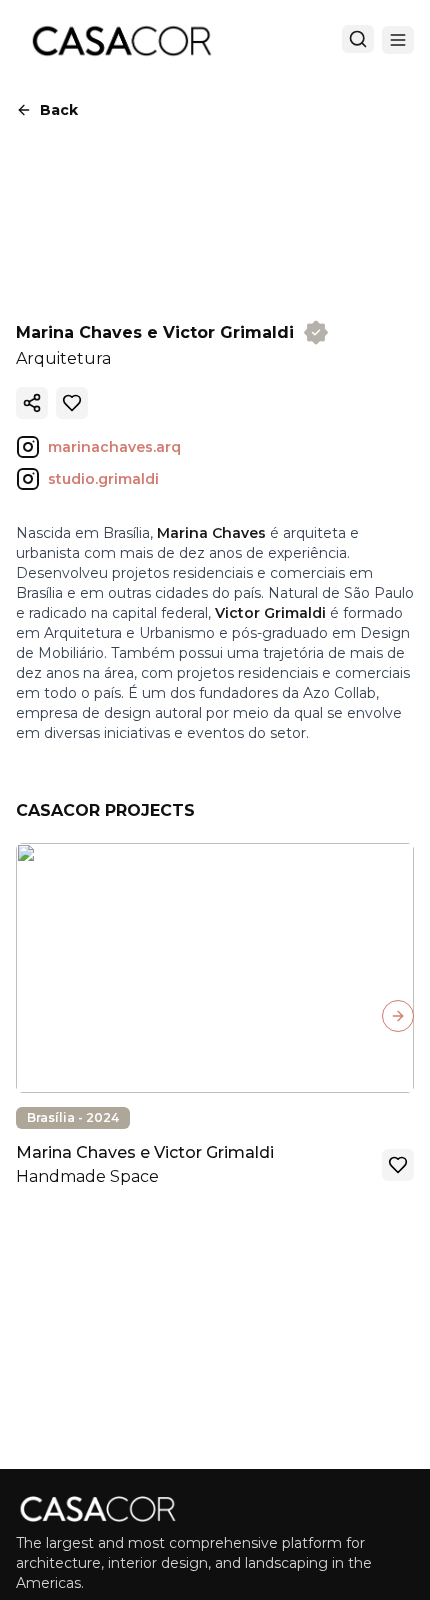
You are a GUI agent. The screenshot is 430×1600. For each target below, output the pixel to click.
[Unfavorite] (72, 403)
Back (59, 110)
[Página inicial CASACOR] (121, 40)
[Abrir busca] (358, 39)
